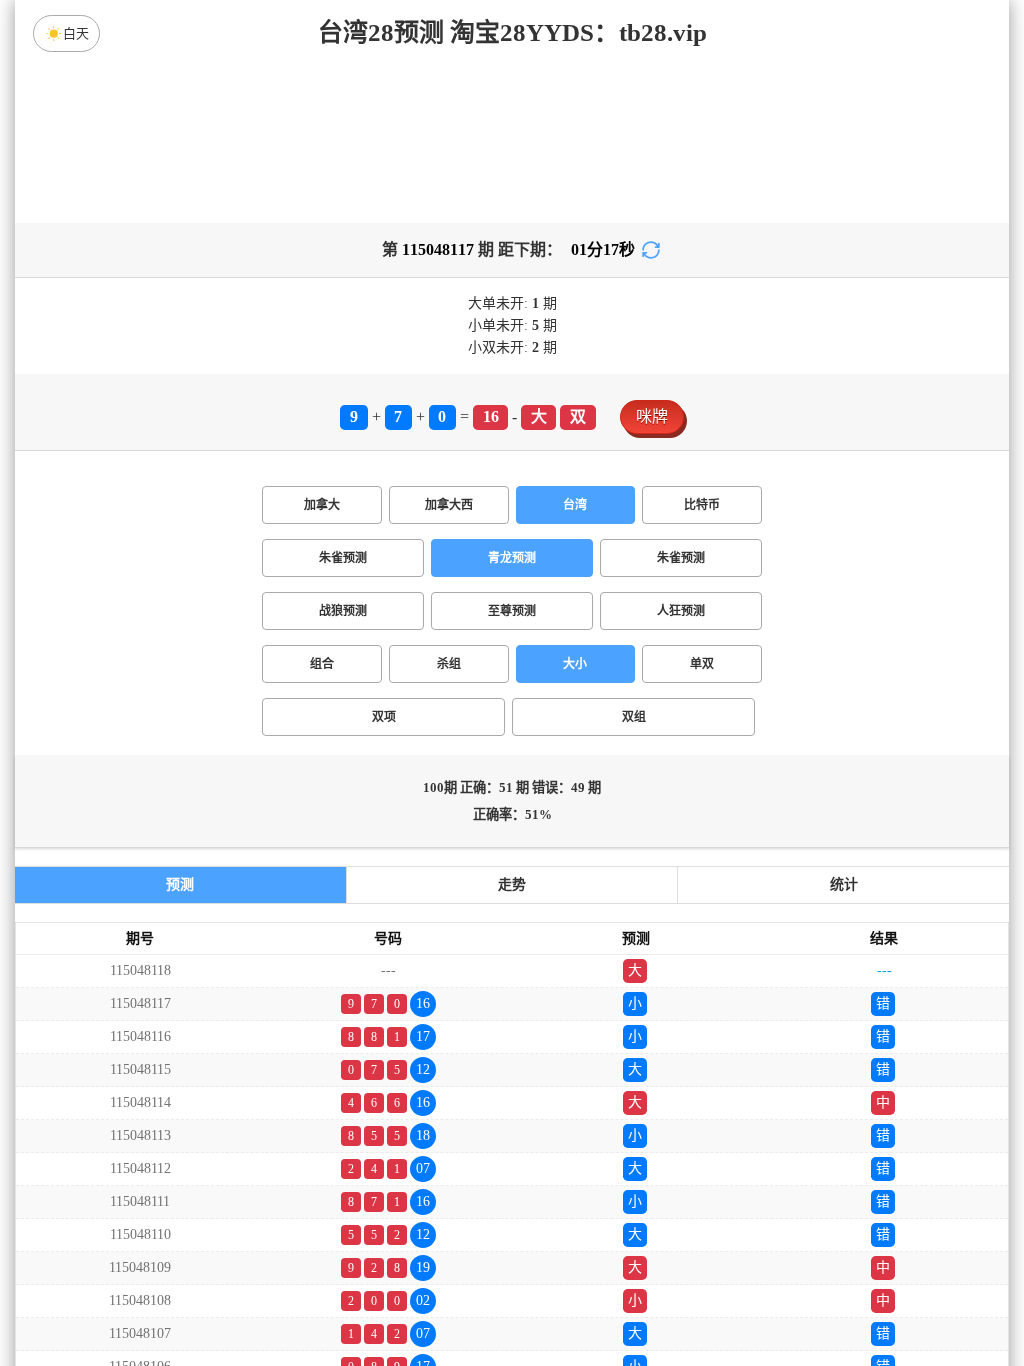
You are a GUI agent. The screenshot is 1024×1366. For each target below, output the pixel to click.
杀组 (449, 664)
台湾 (575, 505)
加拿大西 (449, 505)
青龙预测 (512, 558)
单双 (702, 664)
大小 (575, 664)
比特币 (702, 505)
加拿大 (322, 505)
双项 (384, 717)
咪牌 (652, 416)
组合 (322, 664)
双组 (634, 717)
